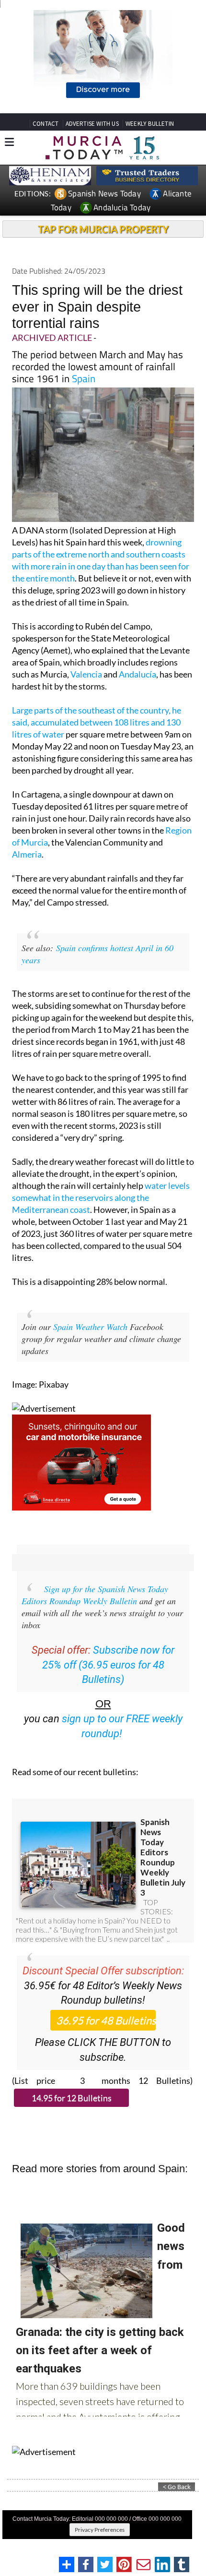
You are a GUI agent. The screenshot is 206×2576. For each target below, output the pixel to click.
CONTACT (46, 124)
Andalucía (137, 674)
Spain (84, 378)
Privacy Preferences (100, 2530)
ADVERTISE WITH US (92, 124)
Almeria (27, 854)
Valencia (86, 674)
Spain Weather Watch (90, 1327)
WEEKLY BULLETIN (150, 124)
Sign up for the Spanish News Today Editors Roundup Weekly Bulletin (95, 1595)
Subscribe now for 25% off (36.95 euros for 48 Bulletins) (109, 1665)
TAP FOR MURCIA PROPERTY (103, 229)
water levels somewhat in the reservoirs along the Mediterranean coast (101, 1197)
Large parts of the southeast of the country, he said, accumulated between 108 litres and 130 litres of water (97, 722)
